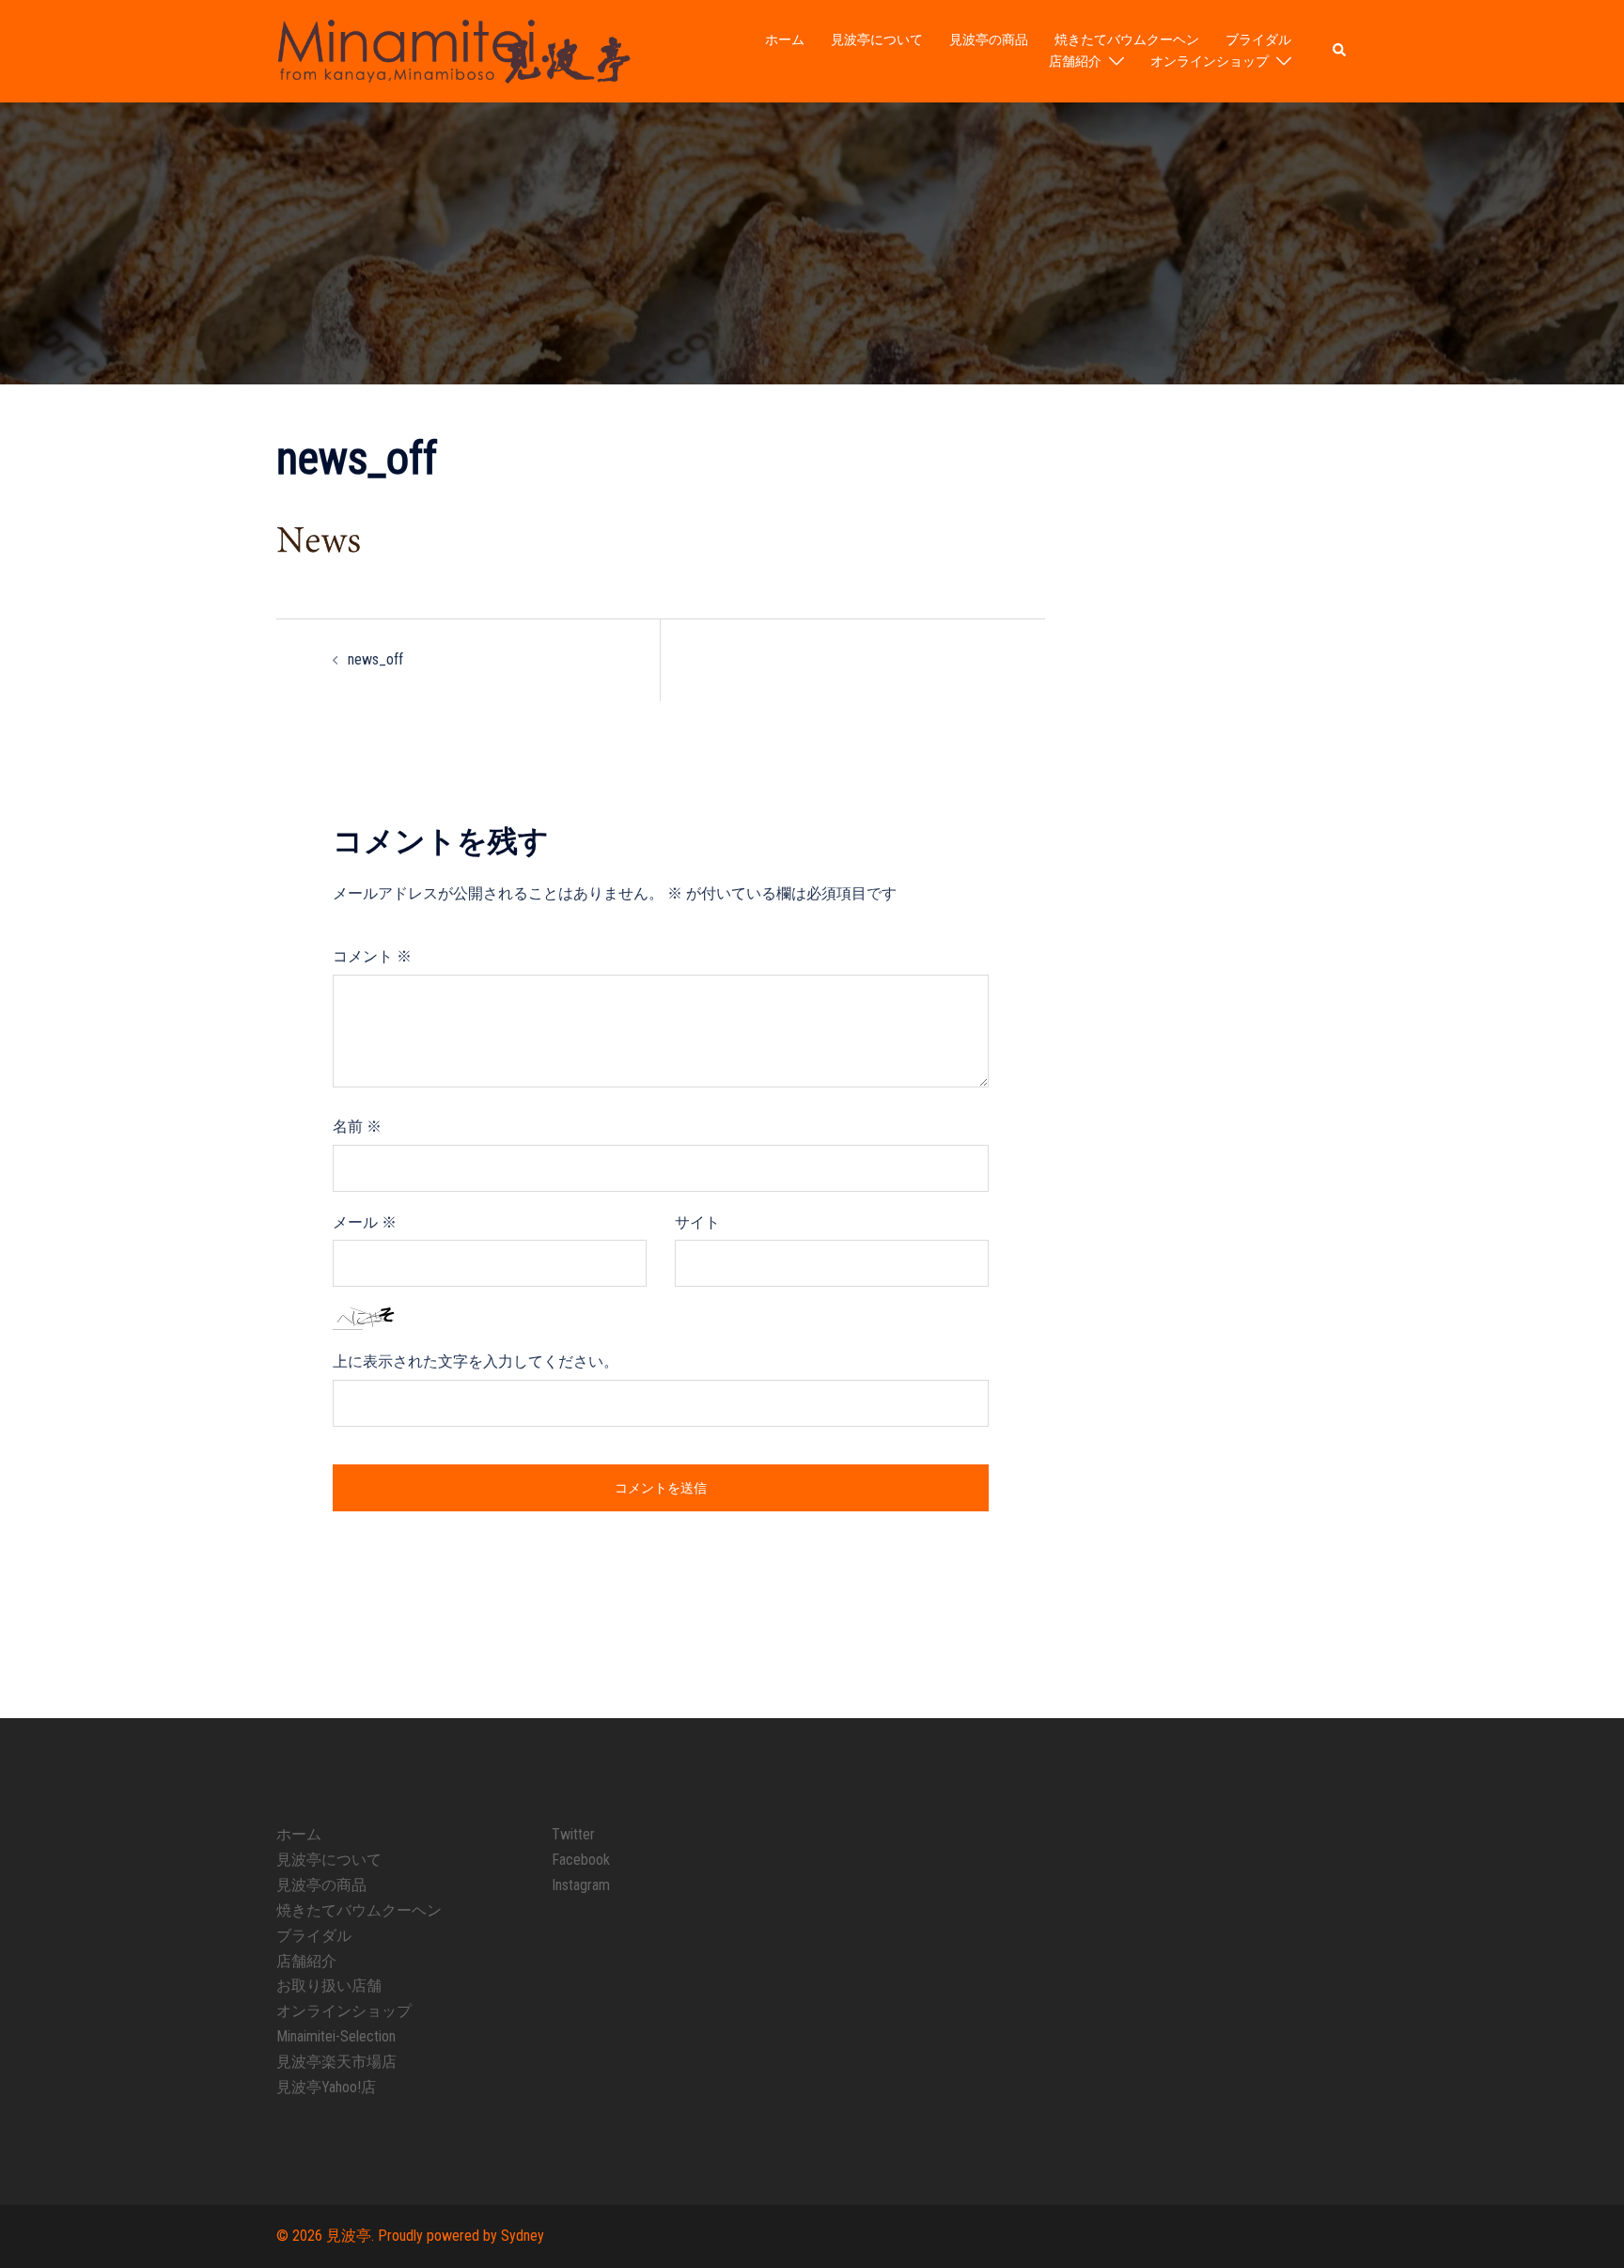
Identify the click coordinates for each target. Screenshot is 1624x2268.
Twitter (573, 1834)
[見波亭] (453, 50)
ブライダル (1258, 39)
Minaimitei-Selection (336, 2036)
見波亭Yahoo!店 (326, 2087)
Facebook (581, 1860)
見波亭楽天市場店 (336, 2062)
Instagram (581, 1885)
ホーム (785, 39)
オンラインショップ (1210, 61)
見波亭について (877, 39)
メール (365, 1222)
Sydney (523, 2236)
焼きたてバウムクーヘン (1127, 39)
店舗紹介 (1075, 61)
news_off (375, 659)
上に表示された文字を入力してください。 (476, 1361)
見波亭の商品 (989, 39)
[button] (1340, 51)
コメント (372, 956)
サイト (697, 1222)
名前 (357, 1126)
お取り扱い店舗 (329, 1986)
